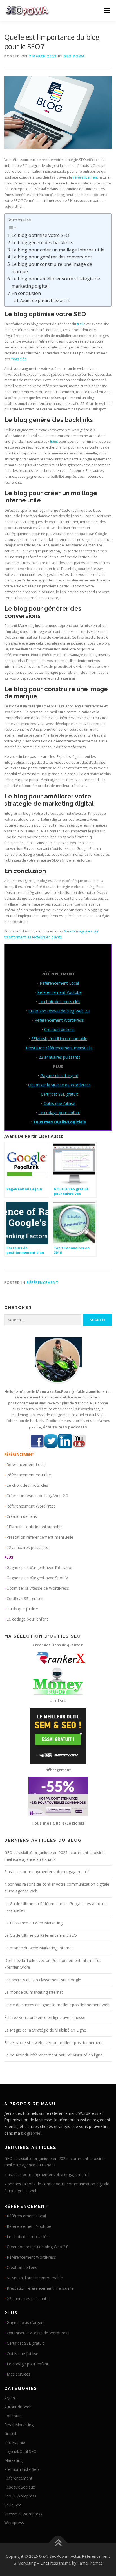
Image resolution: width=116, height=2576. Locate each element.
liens (54, 441)
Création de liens (59, 1029)
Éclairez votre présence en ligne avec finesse (45, 2017)
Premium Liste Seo (22, 2469)
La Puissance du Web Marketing (33, 1923)
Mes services (19, 2374)
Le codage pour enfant (59, 1113)
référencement (85, 177)
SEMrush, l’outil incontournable (59, 1039)
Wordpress (14, 2523)
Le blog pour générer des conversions (52, 257)
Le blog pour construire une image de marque (52, 268)
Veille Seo (13, 2505)
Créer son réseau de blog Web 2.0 (59, 1011)
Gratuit (10, 2433)
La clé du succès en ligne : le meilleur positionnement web (57, 2005)
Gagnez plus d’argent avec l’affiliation (40, 1567)
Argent (10, 2398)
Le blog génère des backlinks (42, 243)
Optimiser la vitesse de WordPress (59, 1085)
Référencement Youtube (59, 992)
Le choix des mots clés (59, 1002)
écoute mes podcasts (65, 1427)
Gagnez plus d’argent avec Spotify (37, 1578)
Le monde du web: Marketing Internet (39, 1948)
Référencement (43, 1283)
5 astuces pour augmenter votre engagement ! (47, 1872)
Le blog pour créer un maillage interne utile (58, 250)
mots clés (18, 359)
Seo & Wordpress (20, 2496)
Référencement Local (59, 983)
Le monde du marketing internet (34, 1992)
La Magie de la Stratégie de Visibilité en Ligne (45, 2030)
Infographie (15, 2442)
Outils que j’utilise (59, 1103)
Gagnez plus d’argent (59, 1076)
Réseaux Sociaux (20, 2487)
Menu (107, 11)
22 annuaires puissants (59, 1057)
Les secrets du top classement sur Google (43, 1980)
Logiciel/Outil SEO (20, 2451)
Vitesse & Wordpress (23, 2514)
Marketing (13, 2460)
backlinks (79, 420)
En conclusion (26, 293)
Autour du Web (18, 2407)
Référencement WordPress (59, 1020)
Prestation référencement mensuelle (59, 1048)
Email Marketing (19, 2425)
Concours (13, 2416)
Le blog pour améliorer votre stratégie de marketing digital (56, 282)
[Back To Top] (58, 2543)
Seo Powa (74, 56)
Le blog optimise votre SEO (40, 235)
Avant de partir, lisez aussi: (45, 300)
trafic (81, 324)
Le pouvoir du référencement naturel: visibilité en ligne (53, 2055)
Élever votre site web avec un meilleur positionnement (53, 2043)
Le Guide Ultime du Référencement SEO (41, 1935)
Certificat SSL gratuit (59, 1094)
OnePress (49, 2563)
